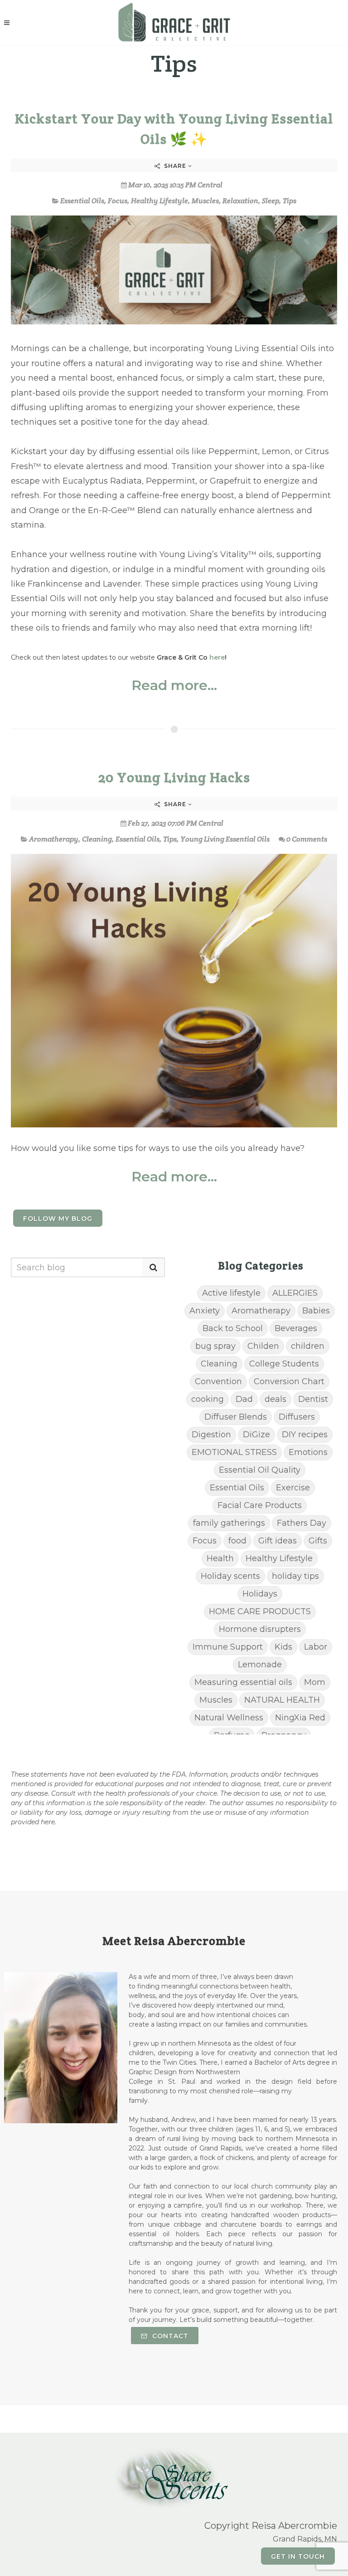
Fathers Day (302, 1523)
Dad (244, 1399)
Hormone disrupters (260, 1629)
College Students (284, 1364)
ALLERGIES (295, 1293)
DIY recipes (305, 1435)
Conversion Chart (289, 1381)
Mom (315, 1682)
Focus (118, 201)
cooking (208, 1399)
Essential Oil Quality (260, 1470)
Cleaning (97, 839)
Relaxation (240, 201)
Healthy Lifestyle (159, 201)
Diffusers (297, 1417)
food (237, 1541)
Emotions (308, 1452)
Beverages (296, 1328)
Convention (218, 1381)
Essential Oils (82, 201)
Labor (316, 1647)
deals (275, 1399)
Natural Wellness (229, 1718)
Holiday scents (230, 1576)
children (308, 1346)
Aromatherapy (54, 839)
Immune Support (228, 1647)
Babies (316, 1311)
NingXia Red (300, 1718)
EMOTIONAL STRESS (234, 1452)
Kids (283, 1647)
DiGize (256, 1435)
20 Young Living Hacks (174, 777)
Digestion (211, 1435)
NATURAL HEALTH (282, 1700)
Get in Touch (298, 2556)
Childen (263, 1346)
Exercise (293, 1488)
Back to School (233, 1328)
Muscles (205, 201)
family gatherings (229, 1523)
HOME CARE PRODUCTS (260, 1611)
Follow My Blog (58, 1219)
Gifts (318, 1541)
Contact (169, 2336)
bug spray (215, 1346)
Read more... (174, 686)
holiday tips (295, 1576)
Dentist (313, 1399)
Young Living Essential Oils (225, 839)
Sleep (271, 201)
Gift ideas (278, 1541)
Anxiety (205, 1311)
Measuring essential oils (243, 1682)
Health (220, 1558)
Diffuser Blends (236, 1417)
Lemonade (260, 1665)
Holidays (260, 1594)
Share (175, 166)
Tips (290, 201)
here (217, 657)
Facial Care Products (260, 1505)
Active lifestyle (231, 1293)
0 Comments (307, 839)
